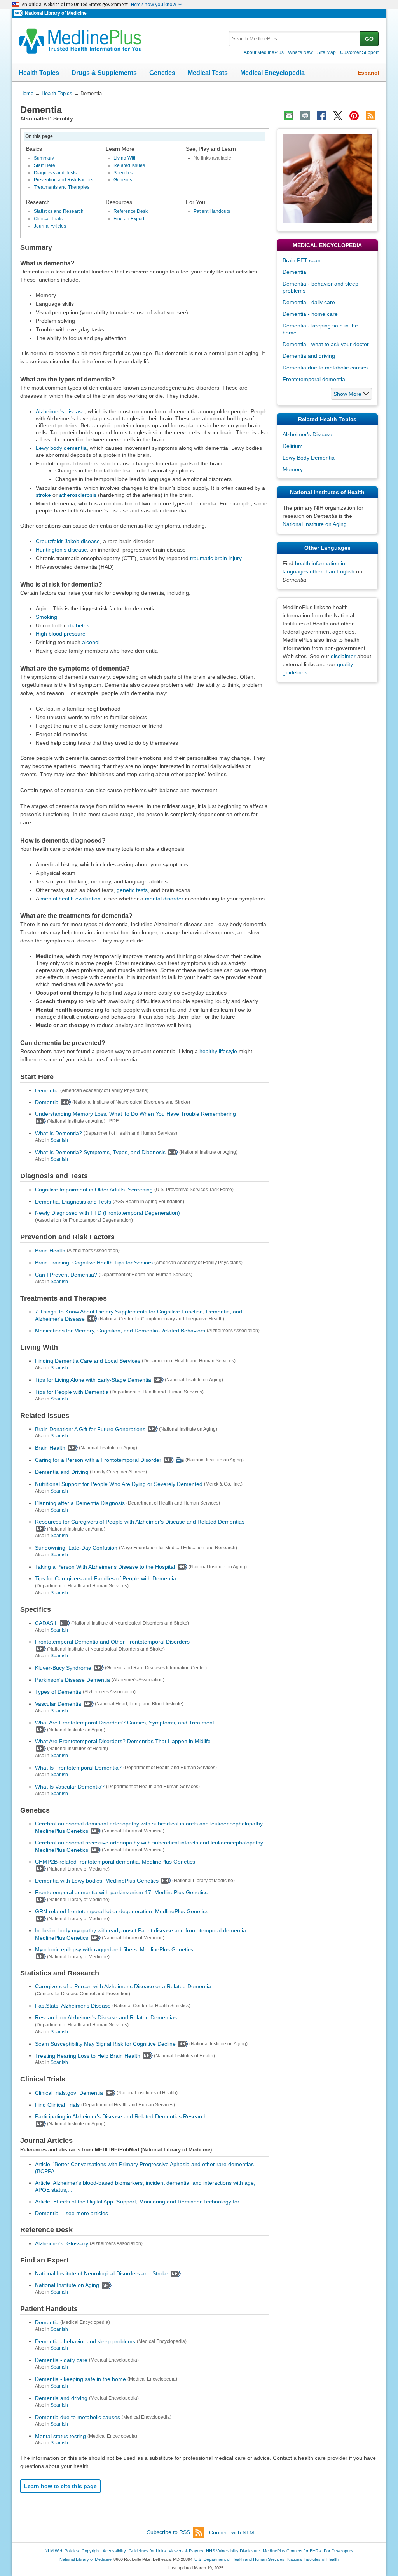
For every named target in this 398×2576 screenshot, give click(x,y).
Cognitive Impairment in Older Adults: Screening (94, 1190)
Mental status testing (60, 2436)
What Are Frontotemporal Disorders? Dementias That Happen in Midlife (123, 1741)
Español (368, 73)
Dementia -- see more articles (72, 2213)
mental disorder (164, 899)
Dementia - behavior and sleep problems (85, 2341)
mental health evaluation (71, 899)
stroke (43, 495)
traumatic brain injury (216, 558)
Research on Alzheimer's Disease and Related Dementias (106, 2017)
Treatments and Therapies (62, 187)
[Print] (305, 116)
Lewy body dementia (61, 448)
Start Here (45, 165)
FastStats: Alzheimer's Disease (73, 2006)
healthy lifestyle (218, 1051)
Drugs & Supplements (104, 73)
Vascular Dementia (58, 1704)
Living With (125, 158)
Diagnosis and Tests (55, 173)
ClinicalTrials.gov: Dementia (69, 2093)
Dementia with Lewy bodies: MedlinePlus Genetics (97, 1881)
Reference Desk (131, 211)
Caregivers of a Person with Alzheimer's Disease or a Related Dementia (123, 1986)
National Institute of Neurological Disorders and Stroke (102, 2273)
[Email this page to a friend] (289, 116)
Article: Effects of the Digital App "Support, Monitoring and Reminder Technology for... (139, 2202)
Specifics (123, 173)
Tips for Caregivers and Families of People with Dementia (106, 1578)
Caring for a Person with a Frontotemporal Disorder (98, 1460)
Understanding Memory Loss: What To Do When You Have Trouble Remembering (135, 1114)
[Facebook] (321, 116)
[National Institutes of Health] (19, 13)
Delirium (293, 446)
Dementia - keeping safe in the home (80, 2379)
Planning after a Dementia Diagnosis (80, 1503)
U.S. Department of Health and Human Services (239, 2559)
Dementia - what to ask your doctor (326, 344)
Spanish (59, 1140)
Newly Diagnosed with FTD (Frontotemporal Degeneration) (107, 1213)
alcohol (91, 642)
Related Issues (129, 165)
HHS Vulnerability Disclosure (233, 2551)
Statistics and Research (59, 211)
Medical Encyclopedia (272, 73)
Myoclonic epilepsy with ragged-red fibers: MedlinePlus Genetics (114, 1949)
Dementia (47, 1090)
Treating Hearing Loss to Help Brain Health (88, 2055)
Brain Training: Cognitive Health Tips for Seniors (94, 1263)
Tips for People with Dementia (72, 1392)
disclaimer (343, 656)
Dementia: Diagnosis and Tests (73, 1201)
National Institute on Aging (67, 2285)
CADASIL (46, 1623)
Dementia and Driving (62, 1472)
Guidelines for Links (147, 2551)
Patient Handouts (212, 211)
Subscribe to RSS (168, 2532)
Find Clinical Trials (57, 2105)
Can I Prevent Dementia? (66, 1275)
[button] (351, 394)
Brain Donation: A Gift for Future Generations (90, 1429)
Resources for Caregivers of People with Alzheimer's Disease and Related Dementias (140, 1522)
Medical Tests (208, 73)
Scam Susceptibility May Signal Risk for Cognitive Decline (105, 2044)
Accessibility (114, 2551)
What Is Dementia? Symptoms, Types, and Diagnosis (100, 1152)
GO (369, 39)
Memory (293, 469)
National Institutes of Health (313, 2559)
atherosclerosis (78, 495)
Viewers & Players (186, 2551)
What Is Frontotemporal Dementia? (78, 1768)
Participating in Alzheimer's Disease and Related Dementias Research (121, 2116)
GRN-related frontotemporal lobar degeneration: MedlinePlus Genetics (122, 1911)
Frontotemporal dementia (314, 379)
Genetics (162, 73)
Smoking (46, 617)
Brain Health (50, 1251)
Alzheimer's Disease (307, 434)
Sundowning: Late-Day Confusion (76, 1548)
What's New (300, 52)
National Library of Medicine (56, 13)
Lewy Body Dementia (309, 458)
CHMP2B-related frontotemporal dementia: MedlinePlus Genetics (115, 1862)
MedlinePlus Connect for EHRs (292, 2551)
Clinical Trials (48, 219)
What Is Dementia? (58, 1133)
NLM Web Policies (62, 2551)
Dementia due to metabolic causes (78, 2417)
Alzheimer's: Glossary (62, 2243)
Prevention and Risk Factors (64, 180)
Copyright (91, 2551)
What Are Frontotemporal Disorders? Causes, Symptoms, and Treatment (125, 1723)
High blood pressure (61, 634)
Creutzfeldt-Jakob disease (68, 541)
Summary (44, 158)
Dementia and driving (61, 2398)
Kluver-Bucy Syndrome (63, 1668)
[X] (338, 116)
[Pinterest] (354, 116)
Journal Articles (50, 226)
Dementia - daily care (61, 2360)
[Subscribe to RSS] (370, 116)
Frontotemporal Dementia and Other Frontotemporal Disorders (112, 1642)
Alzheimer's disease (60, 411)
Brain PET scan (302, 260)
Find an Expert (129, 219)
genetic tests (132, 890)
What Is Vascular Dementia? (70, 1787)
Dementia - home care (310, 314)
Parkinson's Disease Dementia (72, 1680)
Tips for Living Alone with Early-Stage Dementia (93, 1380)
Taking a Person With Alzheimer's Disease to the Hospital (105, 1567)
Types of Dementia (58, 1692)
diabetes (79, 625)
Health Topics (39, 73)
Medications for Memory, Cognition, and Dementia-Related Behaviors (120, 1331)
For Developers (339, 2551)
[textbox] (295, 39)
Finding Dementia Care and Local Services (88, 1361)
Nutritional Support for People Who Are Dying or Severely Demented (119, 1484)
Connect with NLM (232, 2532)
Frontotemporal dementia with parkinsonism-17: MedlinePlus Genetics (121, 1892)
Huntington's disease (61, 550)
